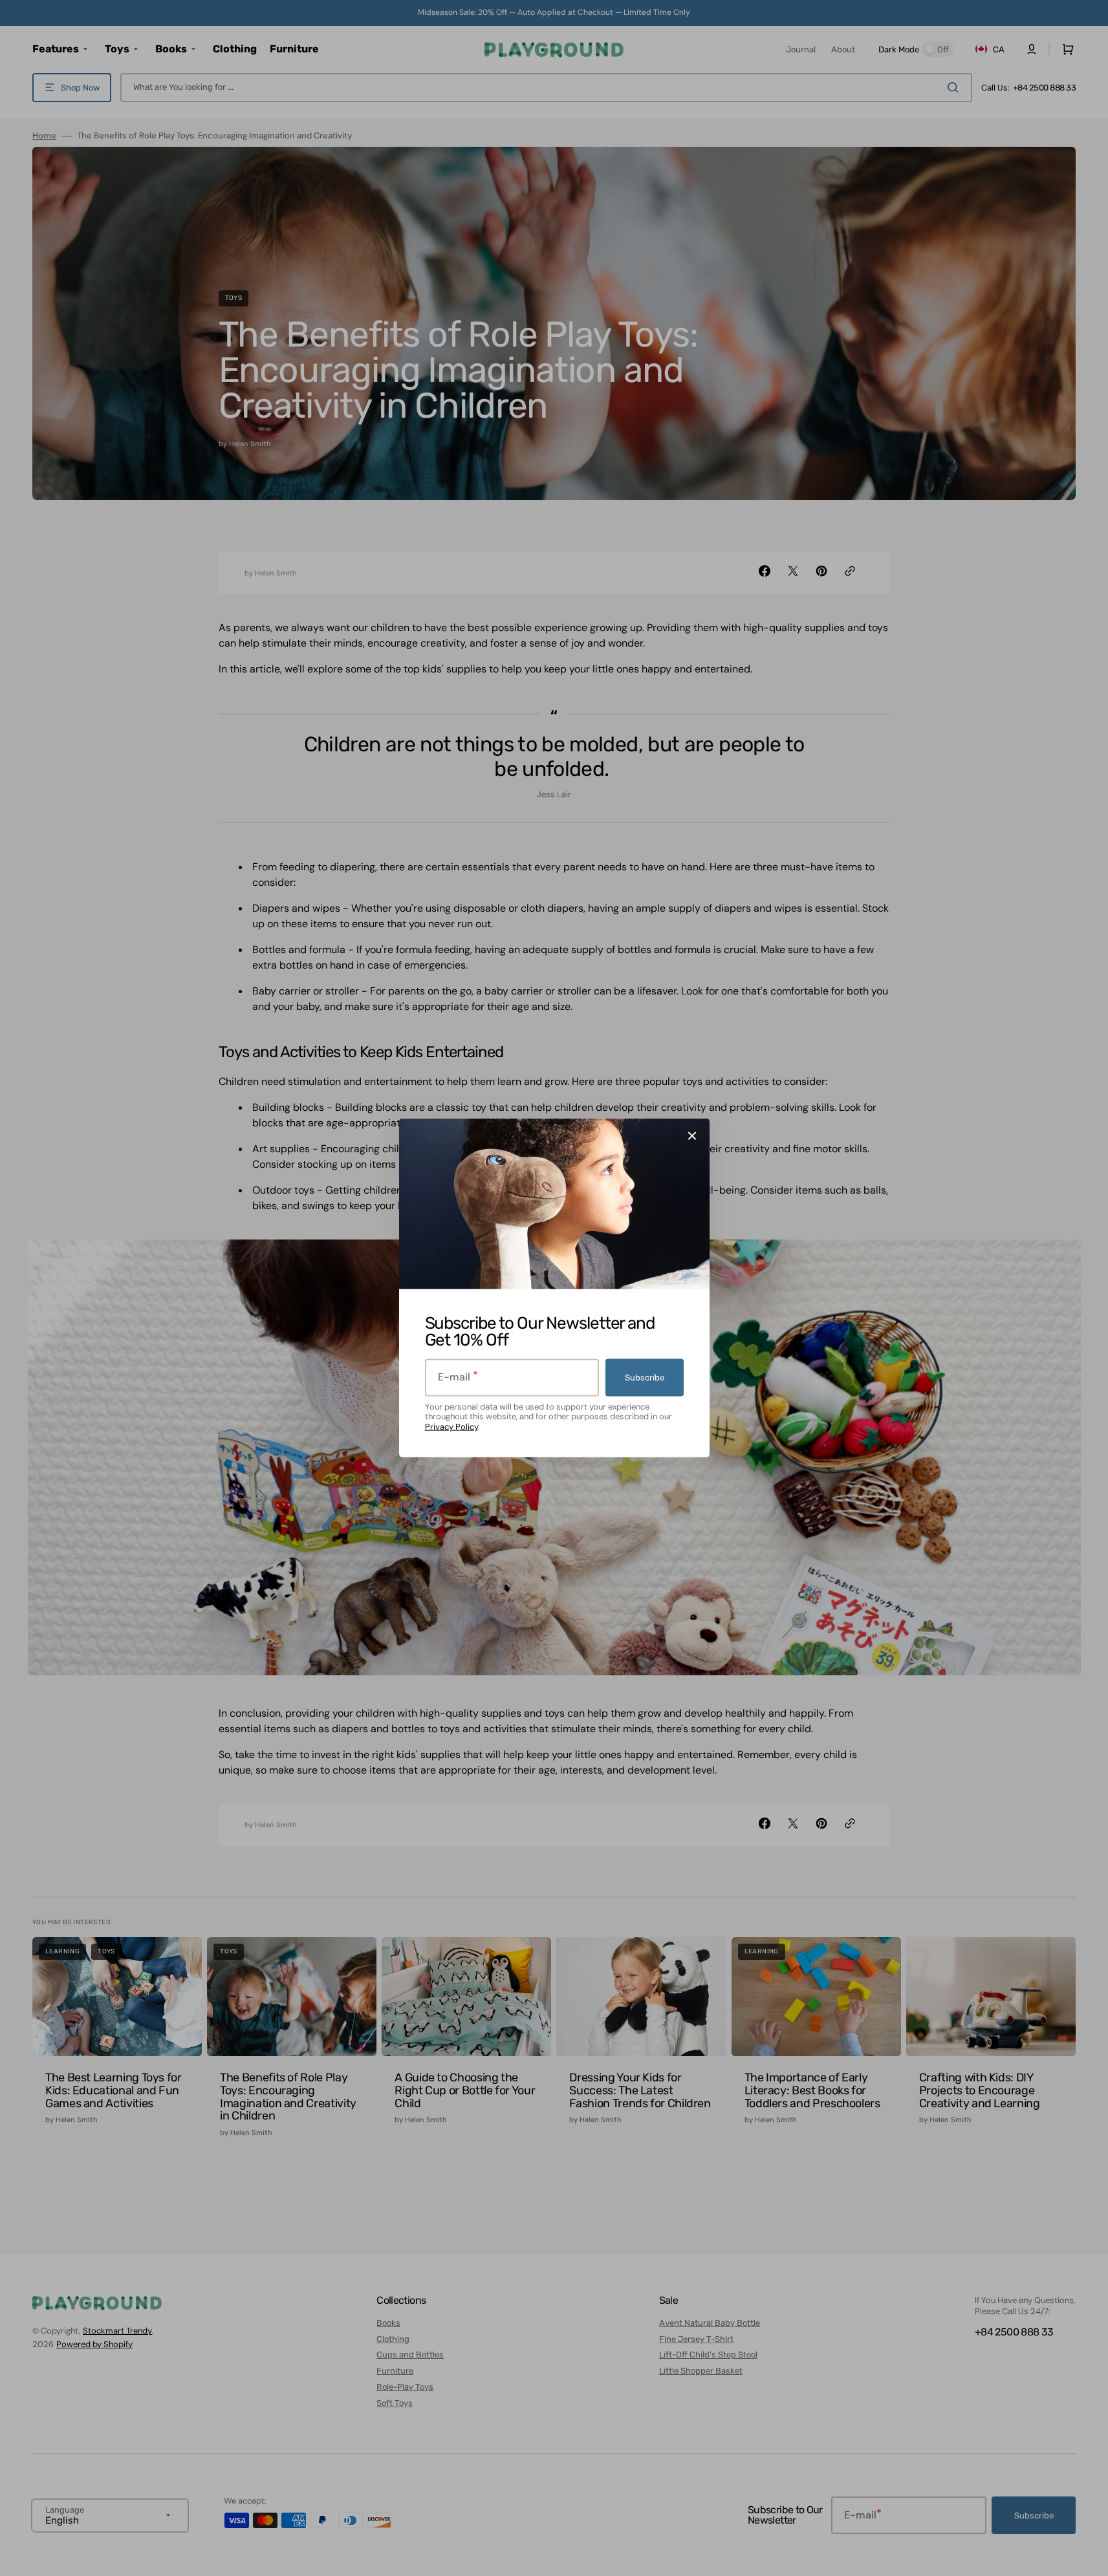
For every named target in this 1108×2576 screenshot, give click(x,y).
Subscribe (645, 1378)
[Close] (692, 1136)
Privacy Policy (451, 1427)
